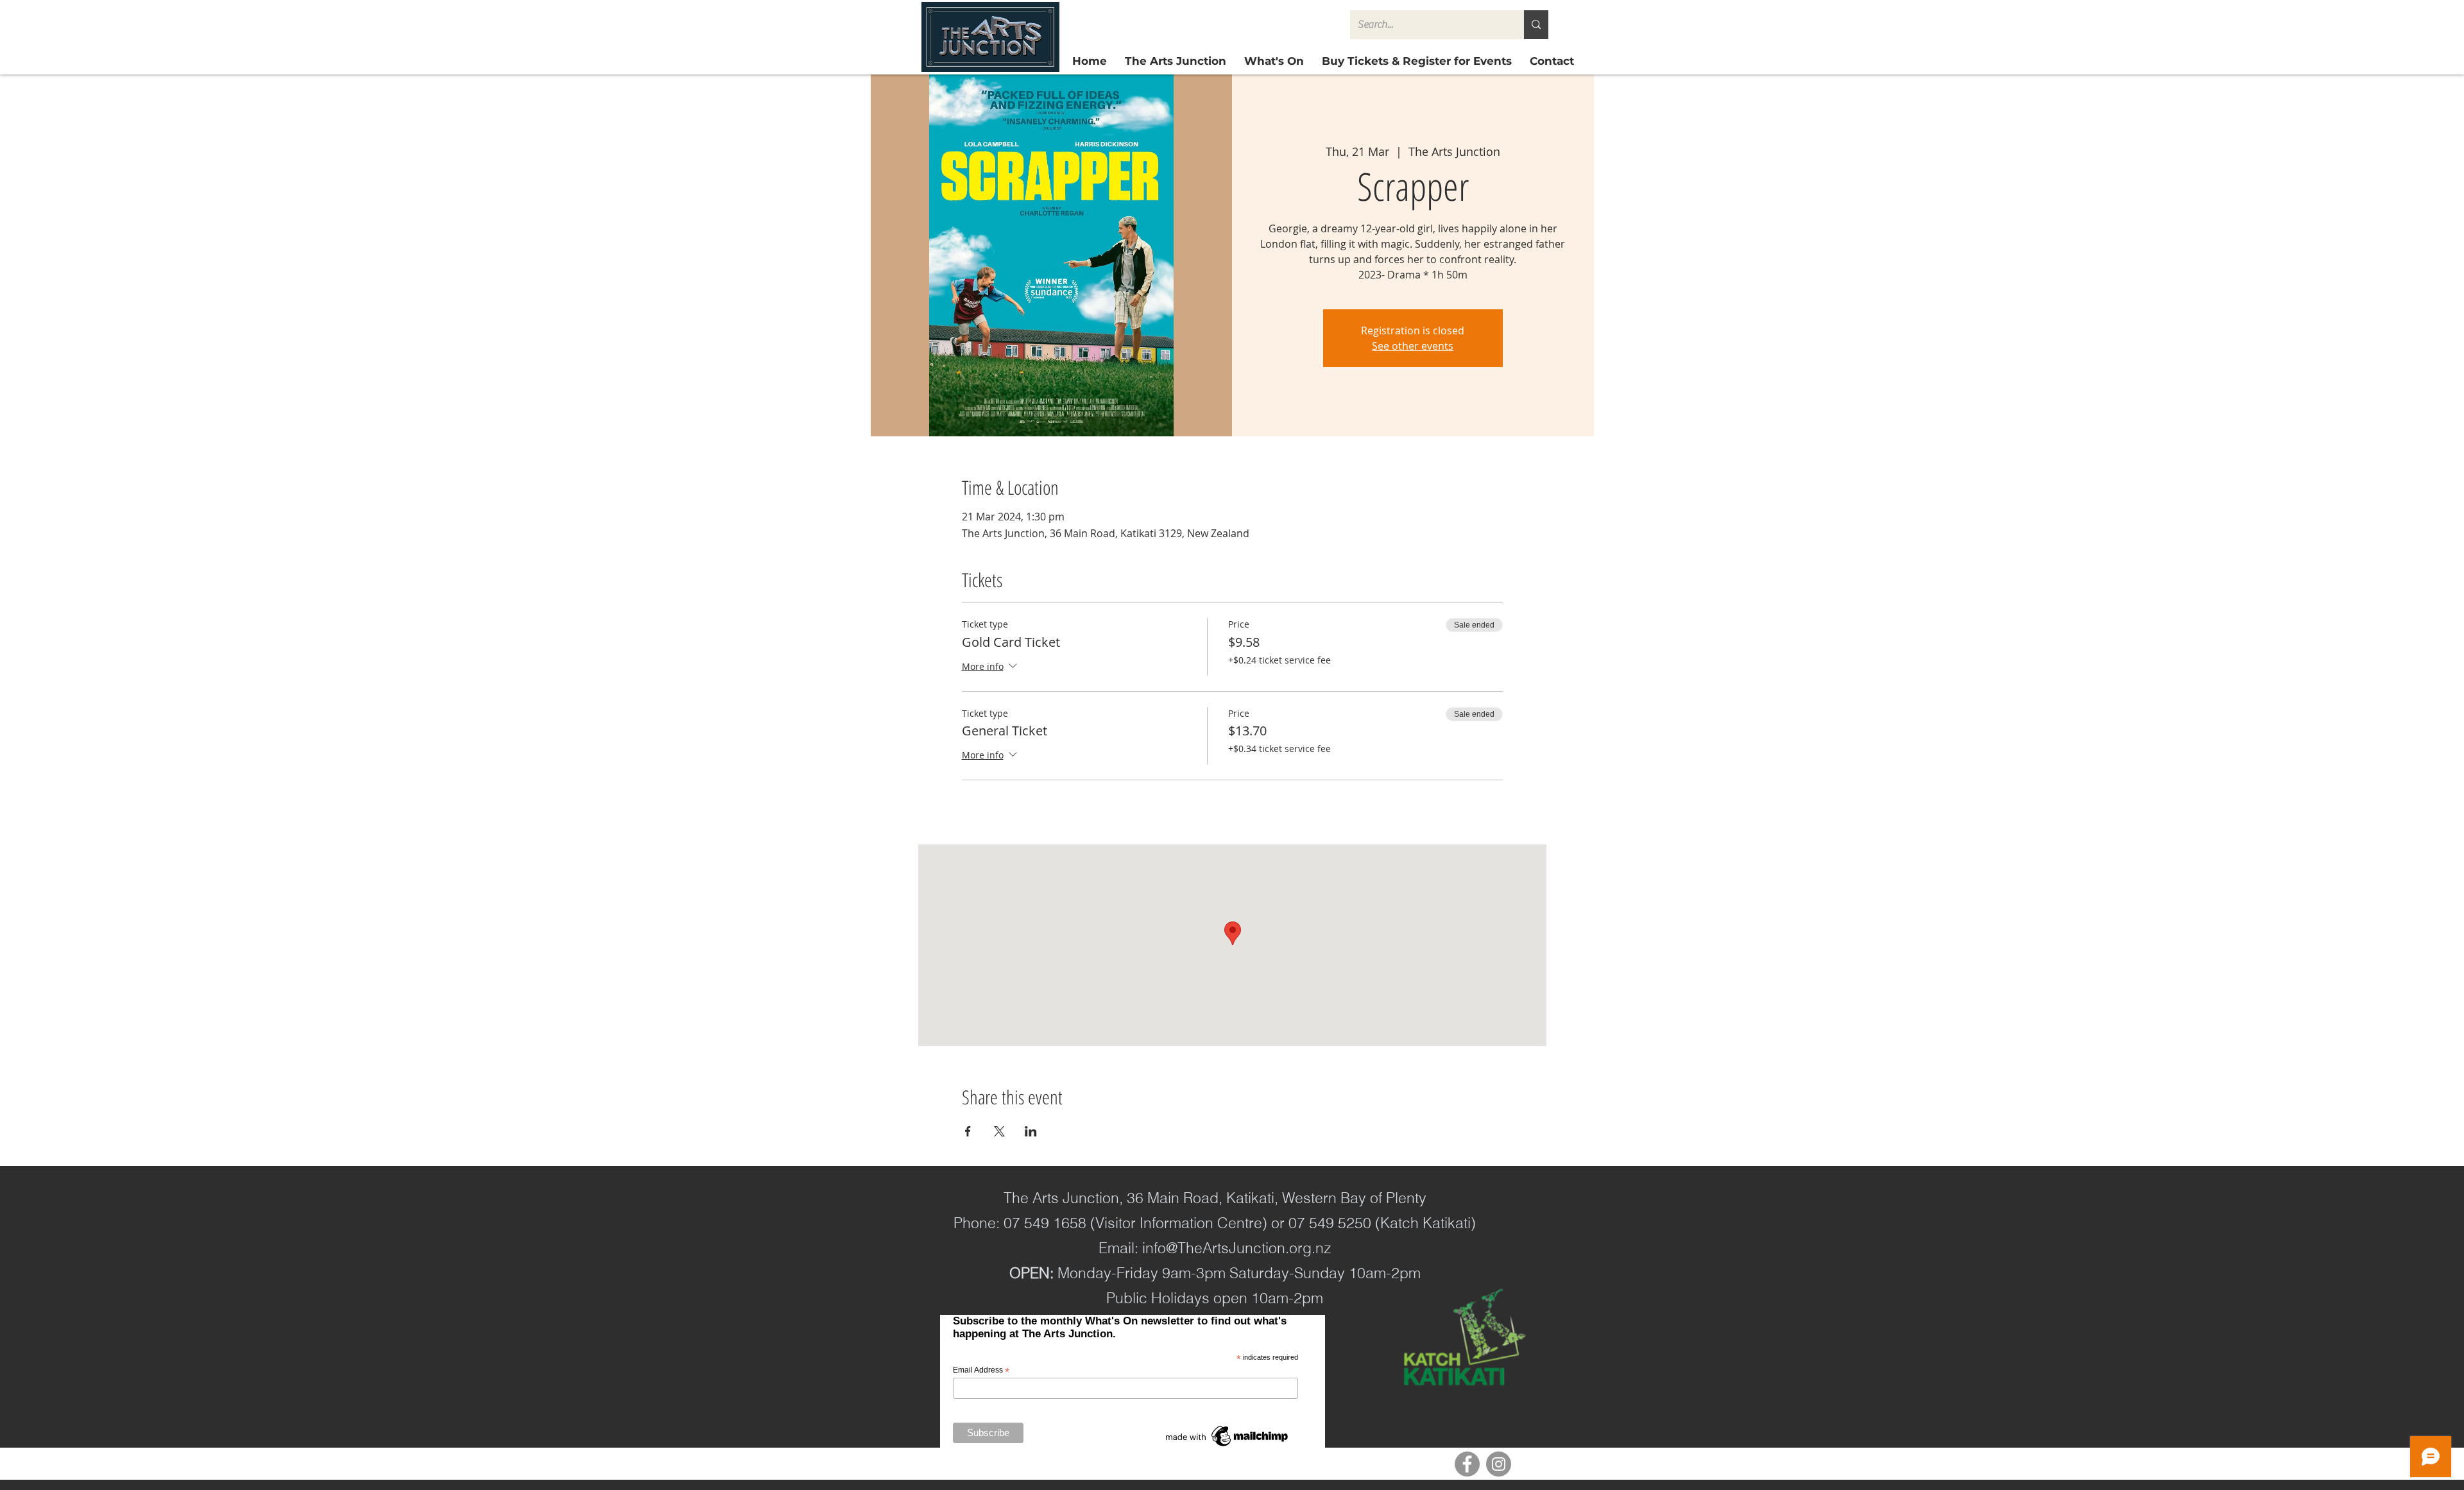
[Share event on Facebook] (968, 1131)
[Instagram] (1499, 1464)
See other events (1413, 346)
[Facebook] (1467, 1464)
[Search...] (1536, 25)
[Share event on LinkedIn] (1031, 1131)
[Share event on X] (999, 1131)
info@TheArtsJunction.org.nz (1237, 1248)
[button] (1417, 61)
